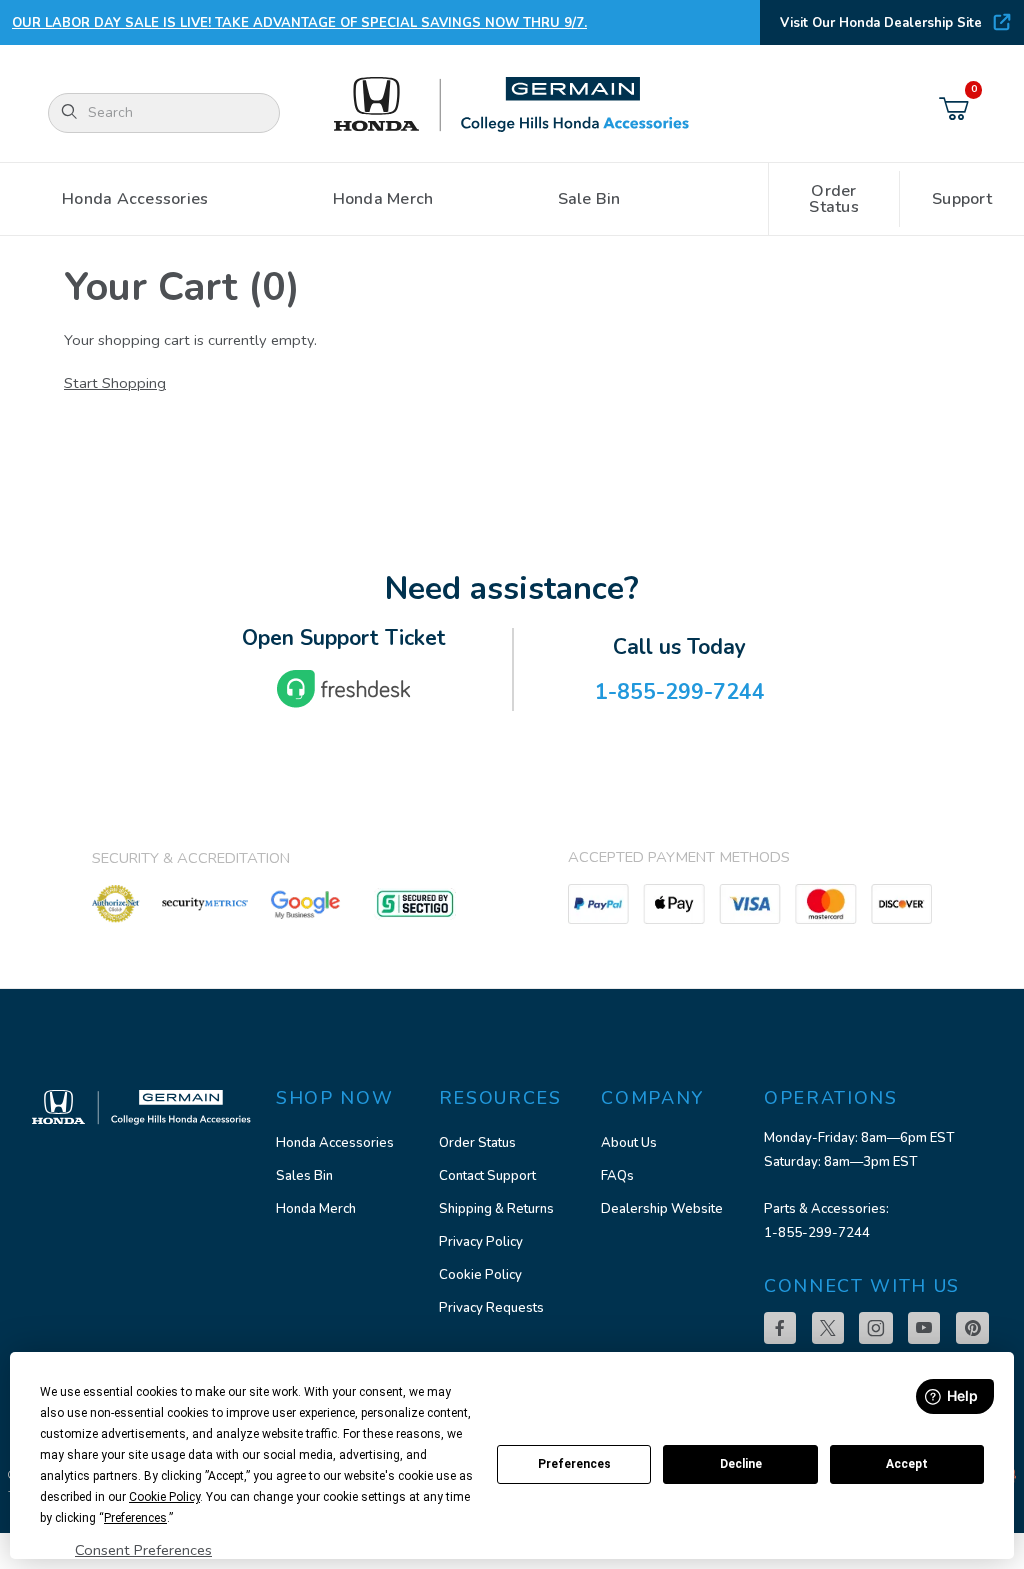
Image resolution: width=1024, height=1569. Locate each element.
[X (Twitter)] (828, 1328)
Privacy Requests (491, 1308)
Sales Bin (304, 1176)
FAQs (617, 1176)
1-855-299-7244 (817, 1233)
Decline (741, 1464)
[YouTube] (924, 1328)
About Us (629, 1143)
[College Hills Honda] (512, 105)
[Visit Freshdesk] (344, 689)
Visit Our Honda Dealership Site (881, 23)
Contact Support (487, 1176)
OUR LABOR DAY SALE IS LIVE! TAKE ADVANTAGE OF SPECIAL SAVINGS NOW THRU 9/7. (299, 23)
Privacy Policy (481, 1242)
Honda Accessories (335, 1143)
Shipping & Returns (496, 1209)
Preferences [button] (135, 1518)
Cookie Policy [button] (164, 1497)
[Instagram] (876, 1328)
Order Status (477, 1143)
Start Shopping (115, 383)
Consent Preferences (143, 1550)
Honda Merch (316, 1209)
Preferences (574, 1464)
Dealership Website (662, 1209)
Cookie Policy (480, 1275)
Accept (907, 1464)
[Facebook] (780, 1328)
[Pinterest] (972, 1328)
